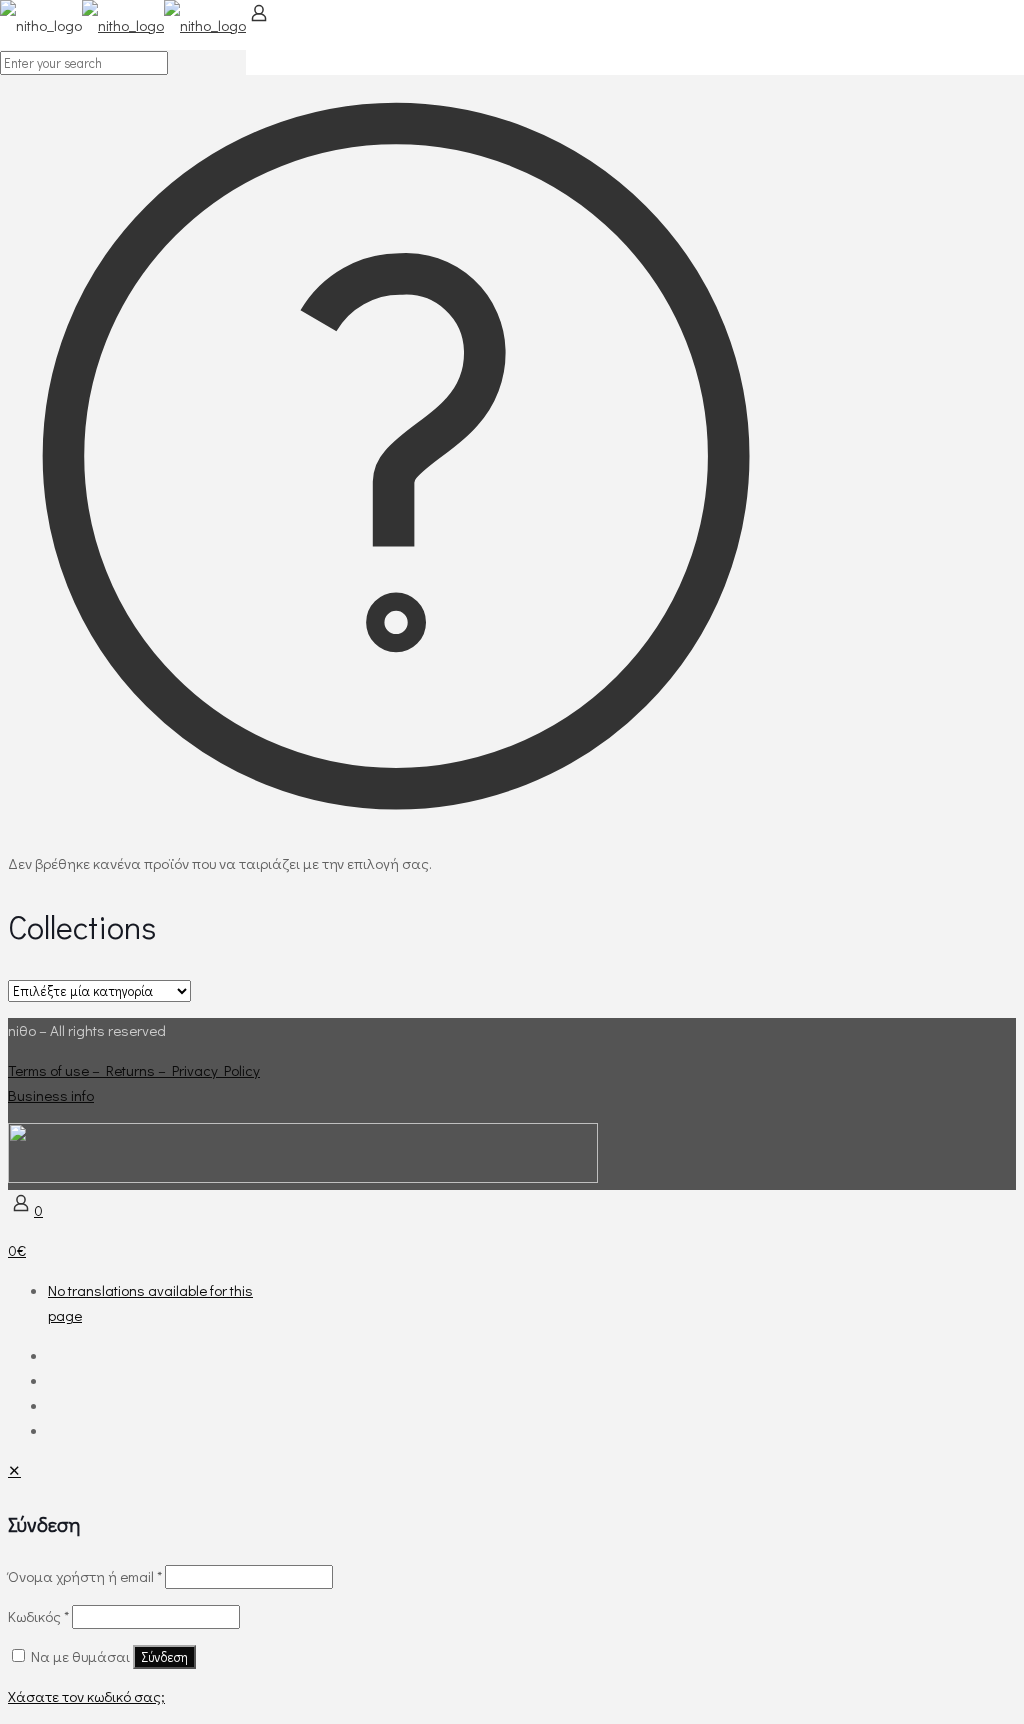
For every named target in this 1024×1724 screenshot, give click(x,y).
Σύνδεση (164, 1657)
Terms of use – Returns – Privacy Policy (134, 1070)
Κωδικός (38, 1616)
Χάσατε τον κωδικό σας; (86, 1696)
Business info (51, 1095)
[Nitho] (123, 25)
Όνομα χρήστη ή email (85, 1576)
